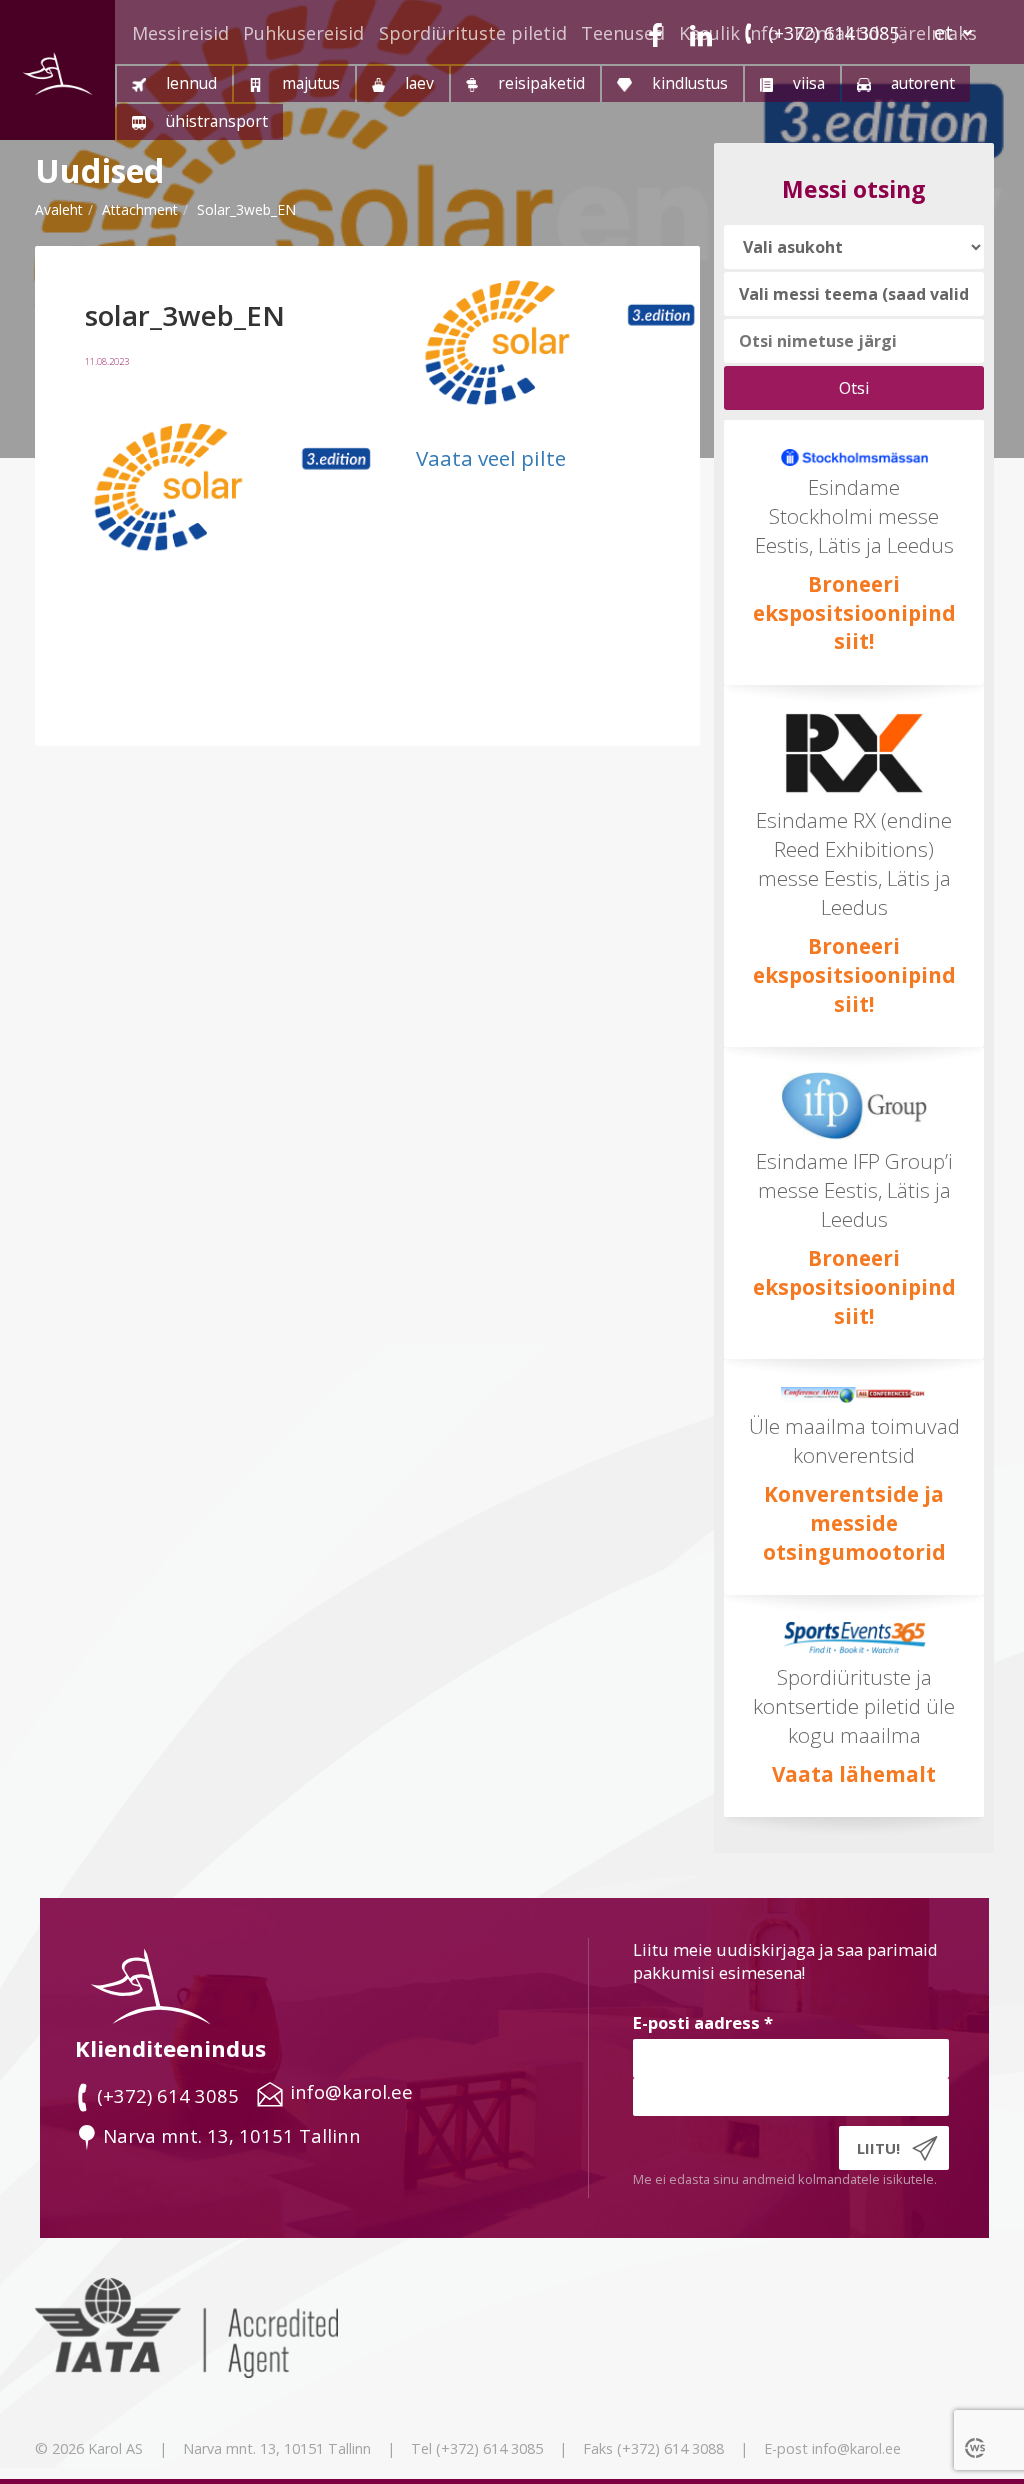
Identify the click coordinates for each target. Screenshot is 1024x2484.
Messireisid (180, 33)
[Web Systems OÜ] (977, 2447)
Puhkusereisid (303, 33)
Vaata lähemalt (854, 1774)
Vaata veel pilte (491, 458)
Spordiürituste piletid (473, 33)
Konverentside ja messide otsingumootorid (854, 1523)
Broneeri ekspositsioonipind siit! (854, 613)
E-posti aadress (703, 2022)
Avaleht (59, 209)
